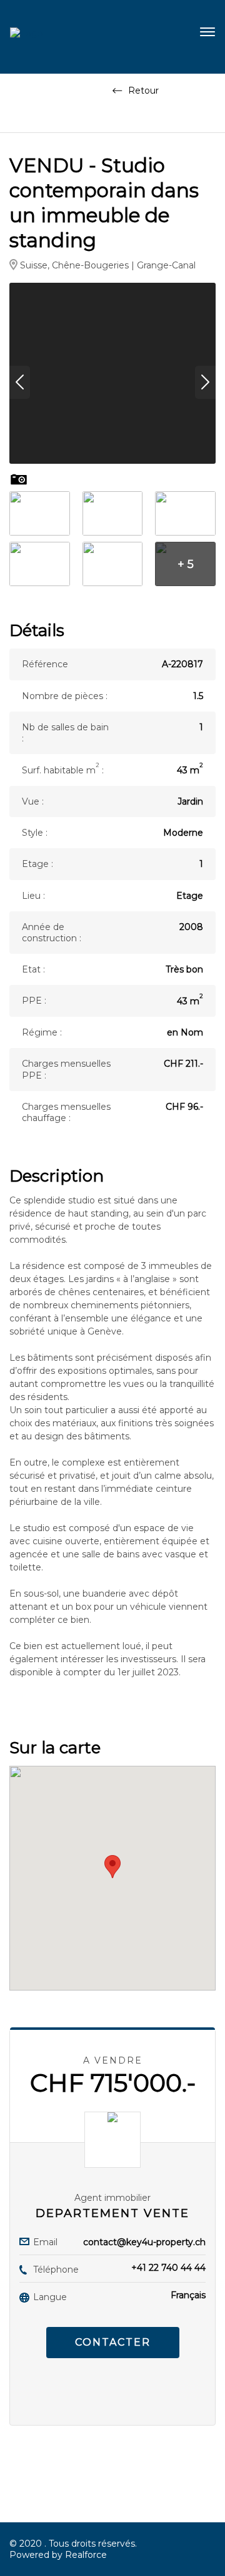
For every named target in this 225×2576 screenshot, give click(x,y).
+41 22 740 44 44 (168, 2268)
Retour (142, 91)
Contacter (113, 2342)
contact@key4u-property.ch (144, 2242)
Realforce (86, 2555)
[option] (112, 373)
